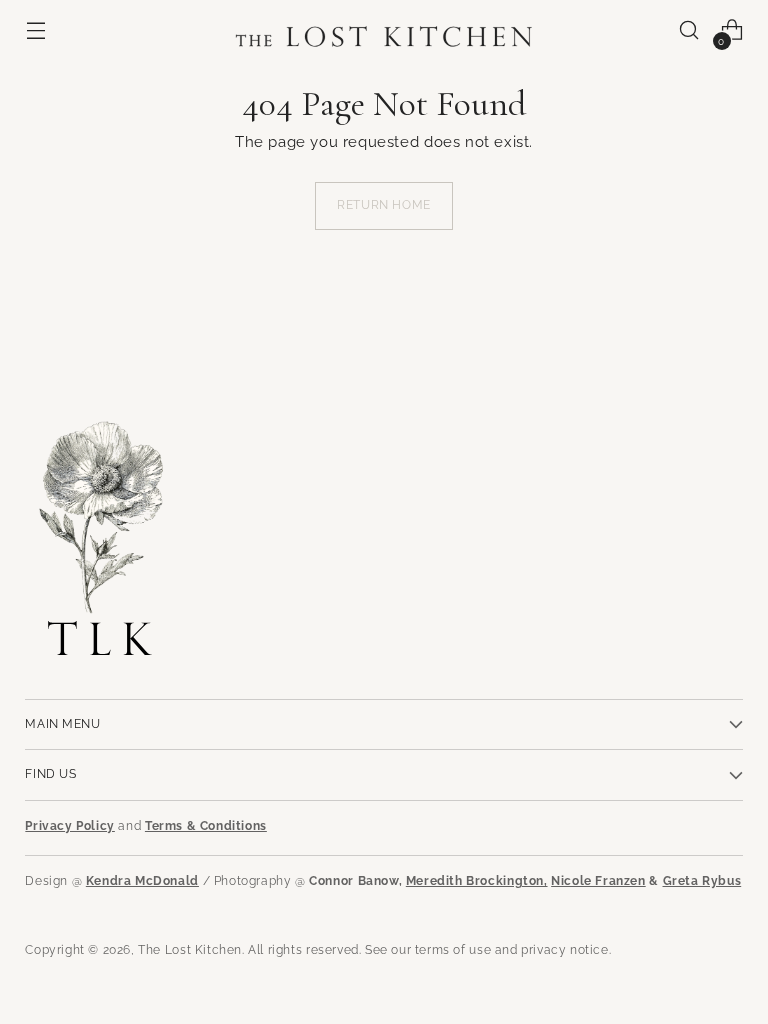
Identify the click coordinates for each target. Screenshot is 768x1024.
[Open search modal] (689, 30)
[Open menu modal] (35, 30)
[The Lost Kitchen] (384, 30)
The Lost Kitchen (190, 950)
